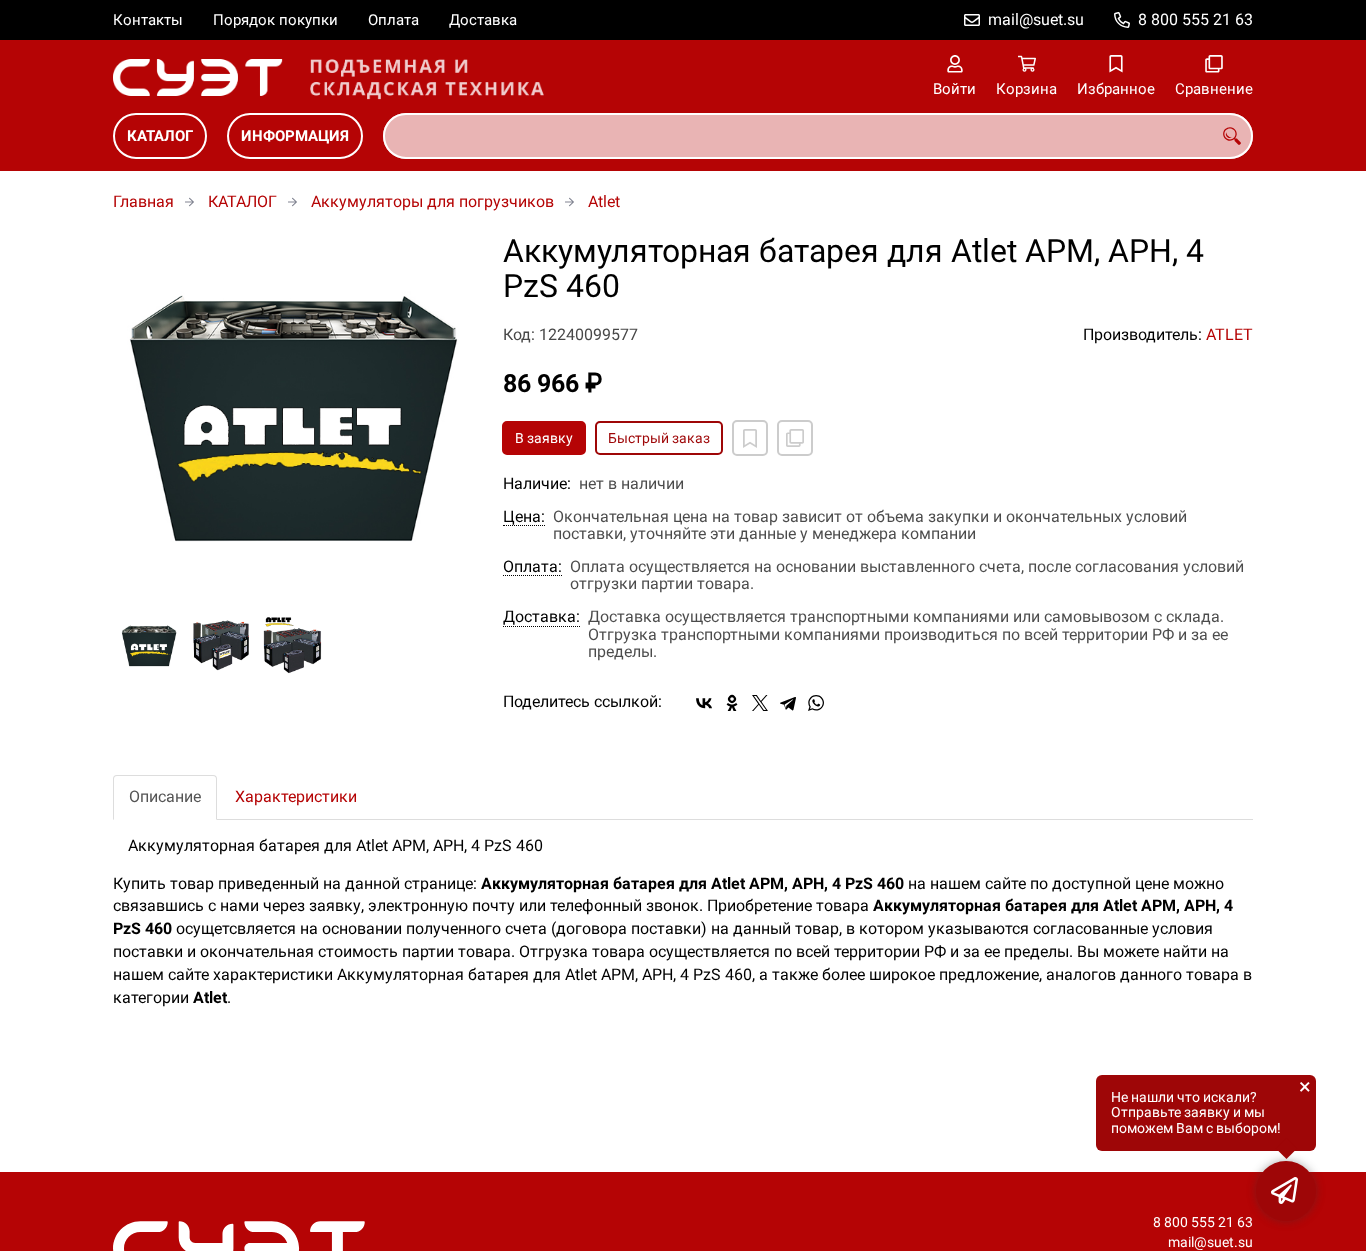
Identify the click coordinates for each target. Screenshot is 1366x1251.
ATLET (1229, 334)
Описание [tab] (165, 796)
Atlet (604, 201)
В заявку (544, 438)
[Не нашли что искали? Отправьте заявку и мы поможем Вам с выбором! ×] (1286, 1191)
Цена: (524, 517)
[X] (760, 703)
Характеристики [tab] (296, 796)
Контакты (148, 20)
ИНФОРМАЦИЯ (295, 136)
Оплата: (532, 567)
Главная (143, 201)
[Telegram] (788, 703)
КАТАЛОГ (160, 136)
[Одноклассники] (732, 703)
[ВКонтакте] (704, 703)
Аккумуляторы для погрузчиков (432, 201)
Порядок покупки (275, 20)
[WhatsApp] (816, 703)
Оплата (393, 20)
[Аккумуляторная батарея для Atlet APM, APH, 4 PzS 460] (293, 414)
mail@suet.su (1036, 19)
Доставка (483, 20)
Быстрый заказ (659, 438)
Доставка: (541, 617)
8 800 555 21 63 (1195, 19)
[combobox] (818, 136)
